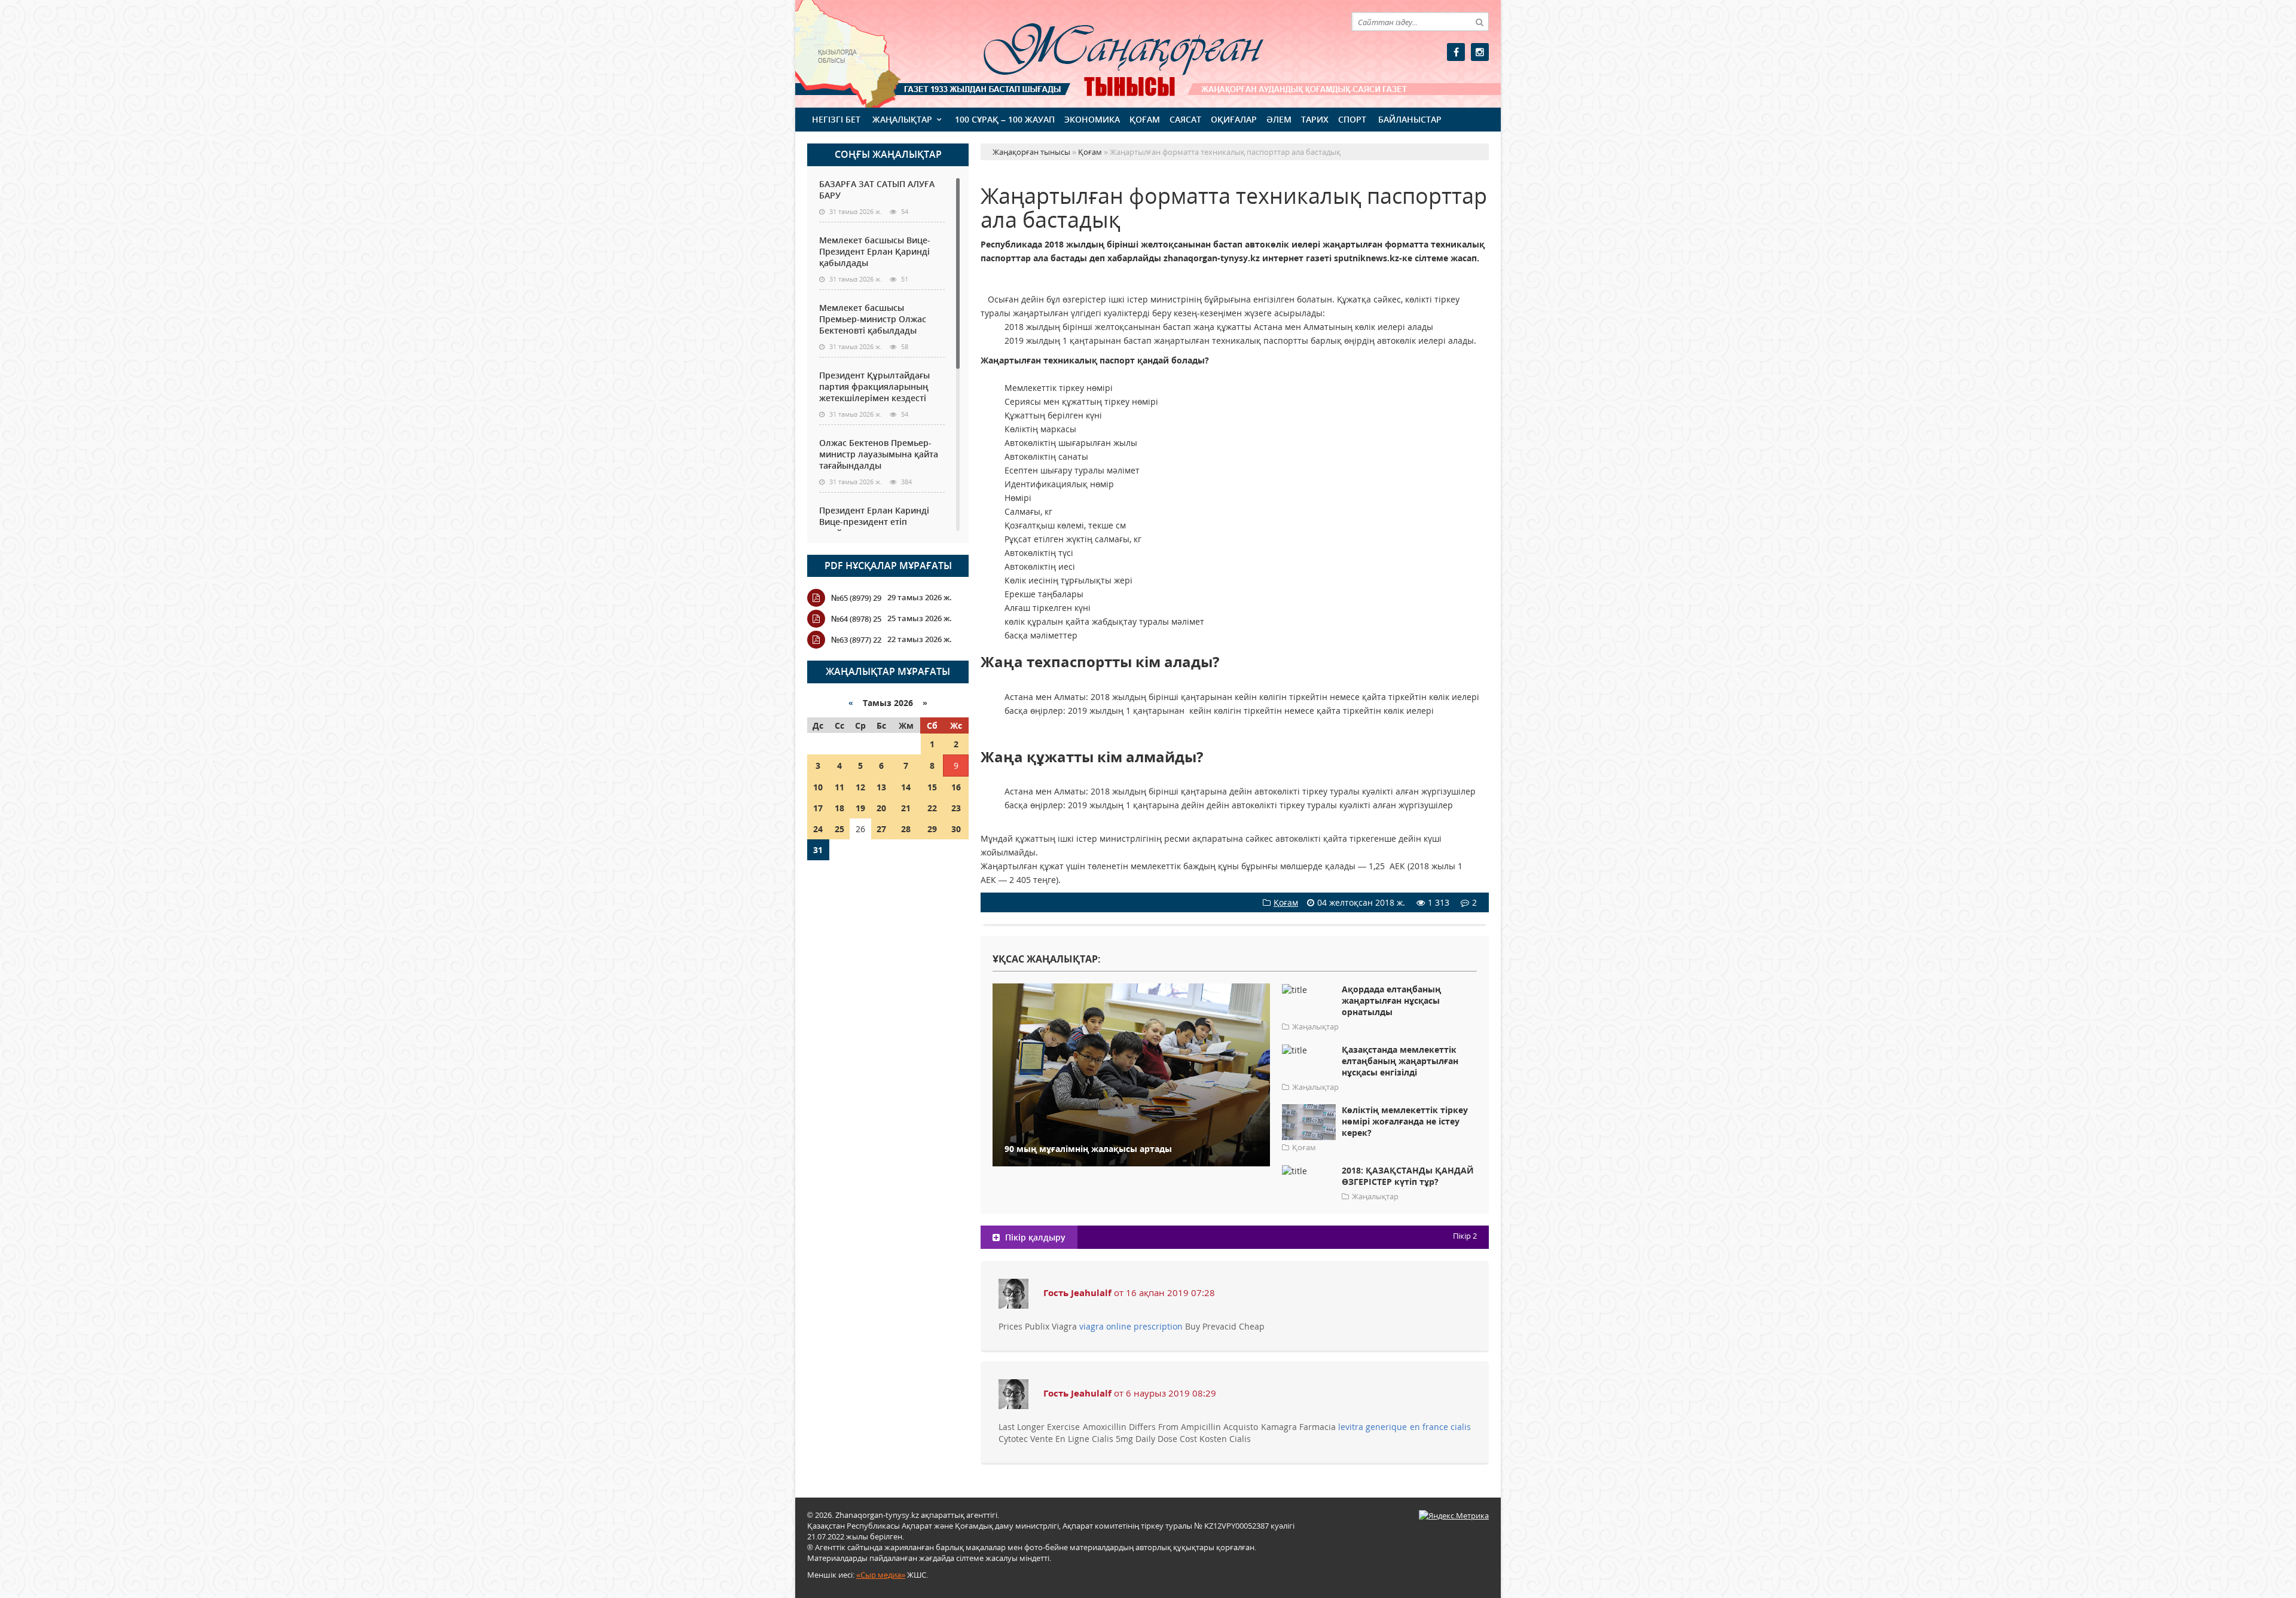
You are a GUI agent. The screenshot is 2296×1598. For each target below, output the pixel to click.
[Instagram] (1480, 52)
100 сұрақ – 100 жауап (1005, 119)
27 (881, 829)
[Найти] (1479, 22)
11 (839, 787)
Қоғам (1145, 119)
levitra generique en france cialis (1405, 1427)
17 (818, 808)
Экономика (1092, 119)
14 (906, 787)
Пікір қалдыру (1034, 1237)
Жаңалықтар (902, 119)
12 (860, 787)
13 (881, 787)
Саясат (1185, 119)
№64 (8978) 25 (856, 619)
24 (818, 829)
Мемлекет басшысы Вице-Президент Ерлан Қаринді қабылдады (875, 251)
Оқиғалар (1234, 119)
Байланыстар (1410, 119)
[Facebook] (1456, 52)
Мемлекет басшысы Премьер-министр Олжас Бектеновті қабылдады (873, 319)
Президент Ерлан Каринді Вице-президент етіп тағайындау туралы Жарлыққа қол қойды (874, 527)
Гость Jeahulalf (1077, 1293)
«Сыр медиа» (881, 1575)
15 (932, 787)
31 (818, 850)
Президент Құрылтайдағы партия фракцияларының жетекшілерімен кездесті (874, 386)
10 (818, 787)
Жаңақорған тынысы (1106, 52)
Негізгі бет (836, 119)
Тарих (1315, 119)
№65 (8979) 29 (856, 598)
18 (839, 808)
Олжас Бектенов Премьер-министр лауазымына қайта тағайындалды (879, 454)
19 (860, 808)
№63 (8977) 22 (856, 640)
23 (956, 808)
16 (956, 787)
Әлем (1279, 119)
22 (932, 808)
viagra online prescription (1131, 1326)
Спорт (1352, 119)
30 (956, 829)
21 (906, 808)
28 (906, 829)
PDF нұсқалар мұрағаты (888, 566)
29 (932, 829)
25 (839, 829)
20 (881, 808)
